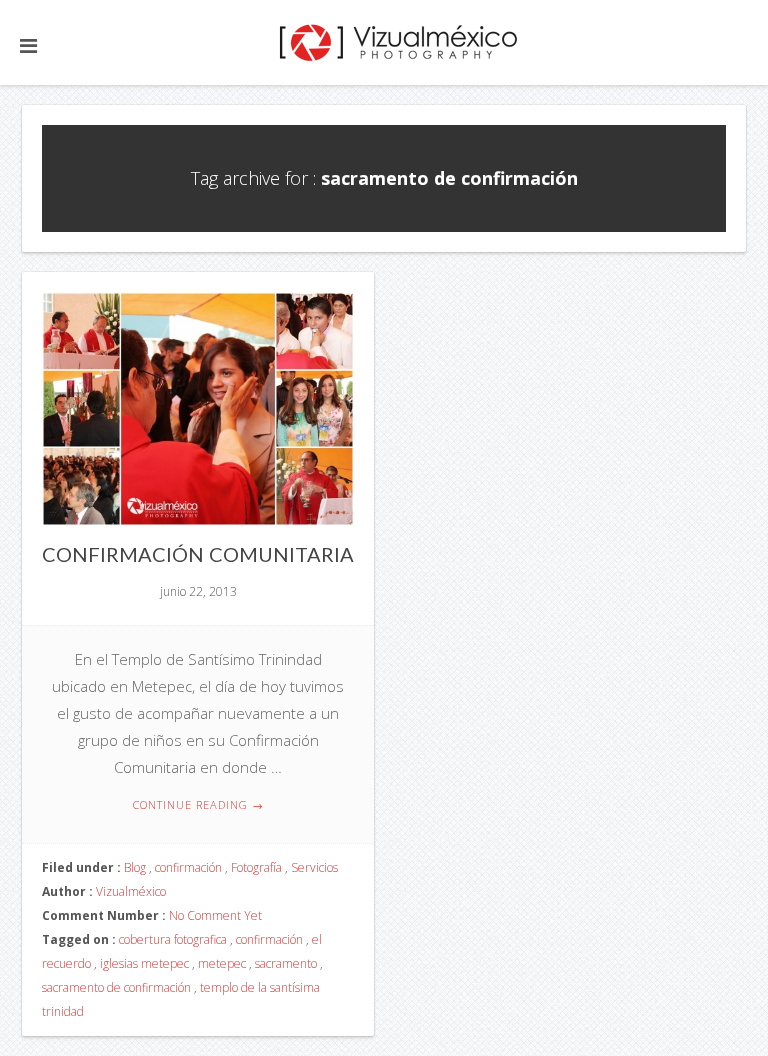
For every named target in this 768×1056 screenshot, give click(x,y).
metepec (222, 963)
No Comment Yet (215, 915)
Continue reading (198, 804)
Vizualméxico (131, 891)
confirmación (188, 867)
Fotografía (256, 867)
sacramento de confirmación (116, 987)
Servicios (314, 867)
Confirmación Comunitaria (198, 554)
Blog (135, 867)
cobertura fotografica (173, 939)
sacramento (286, 963)
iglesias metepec (144, 963)
